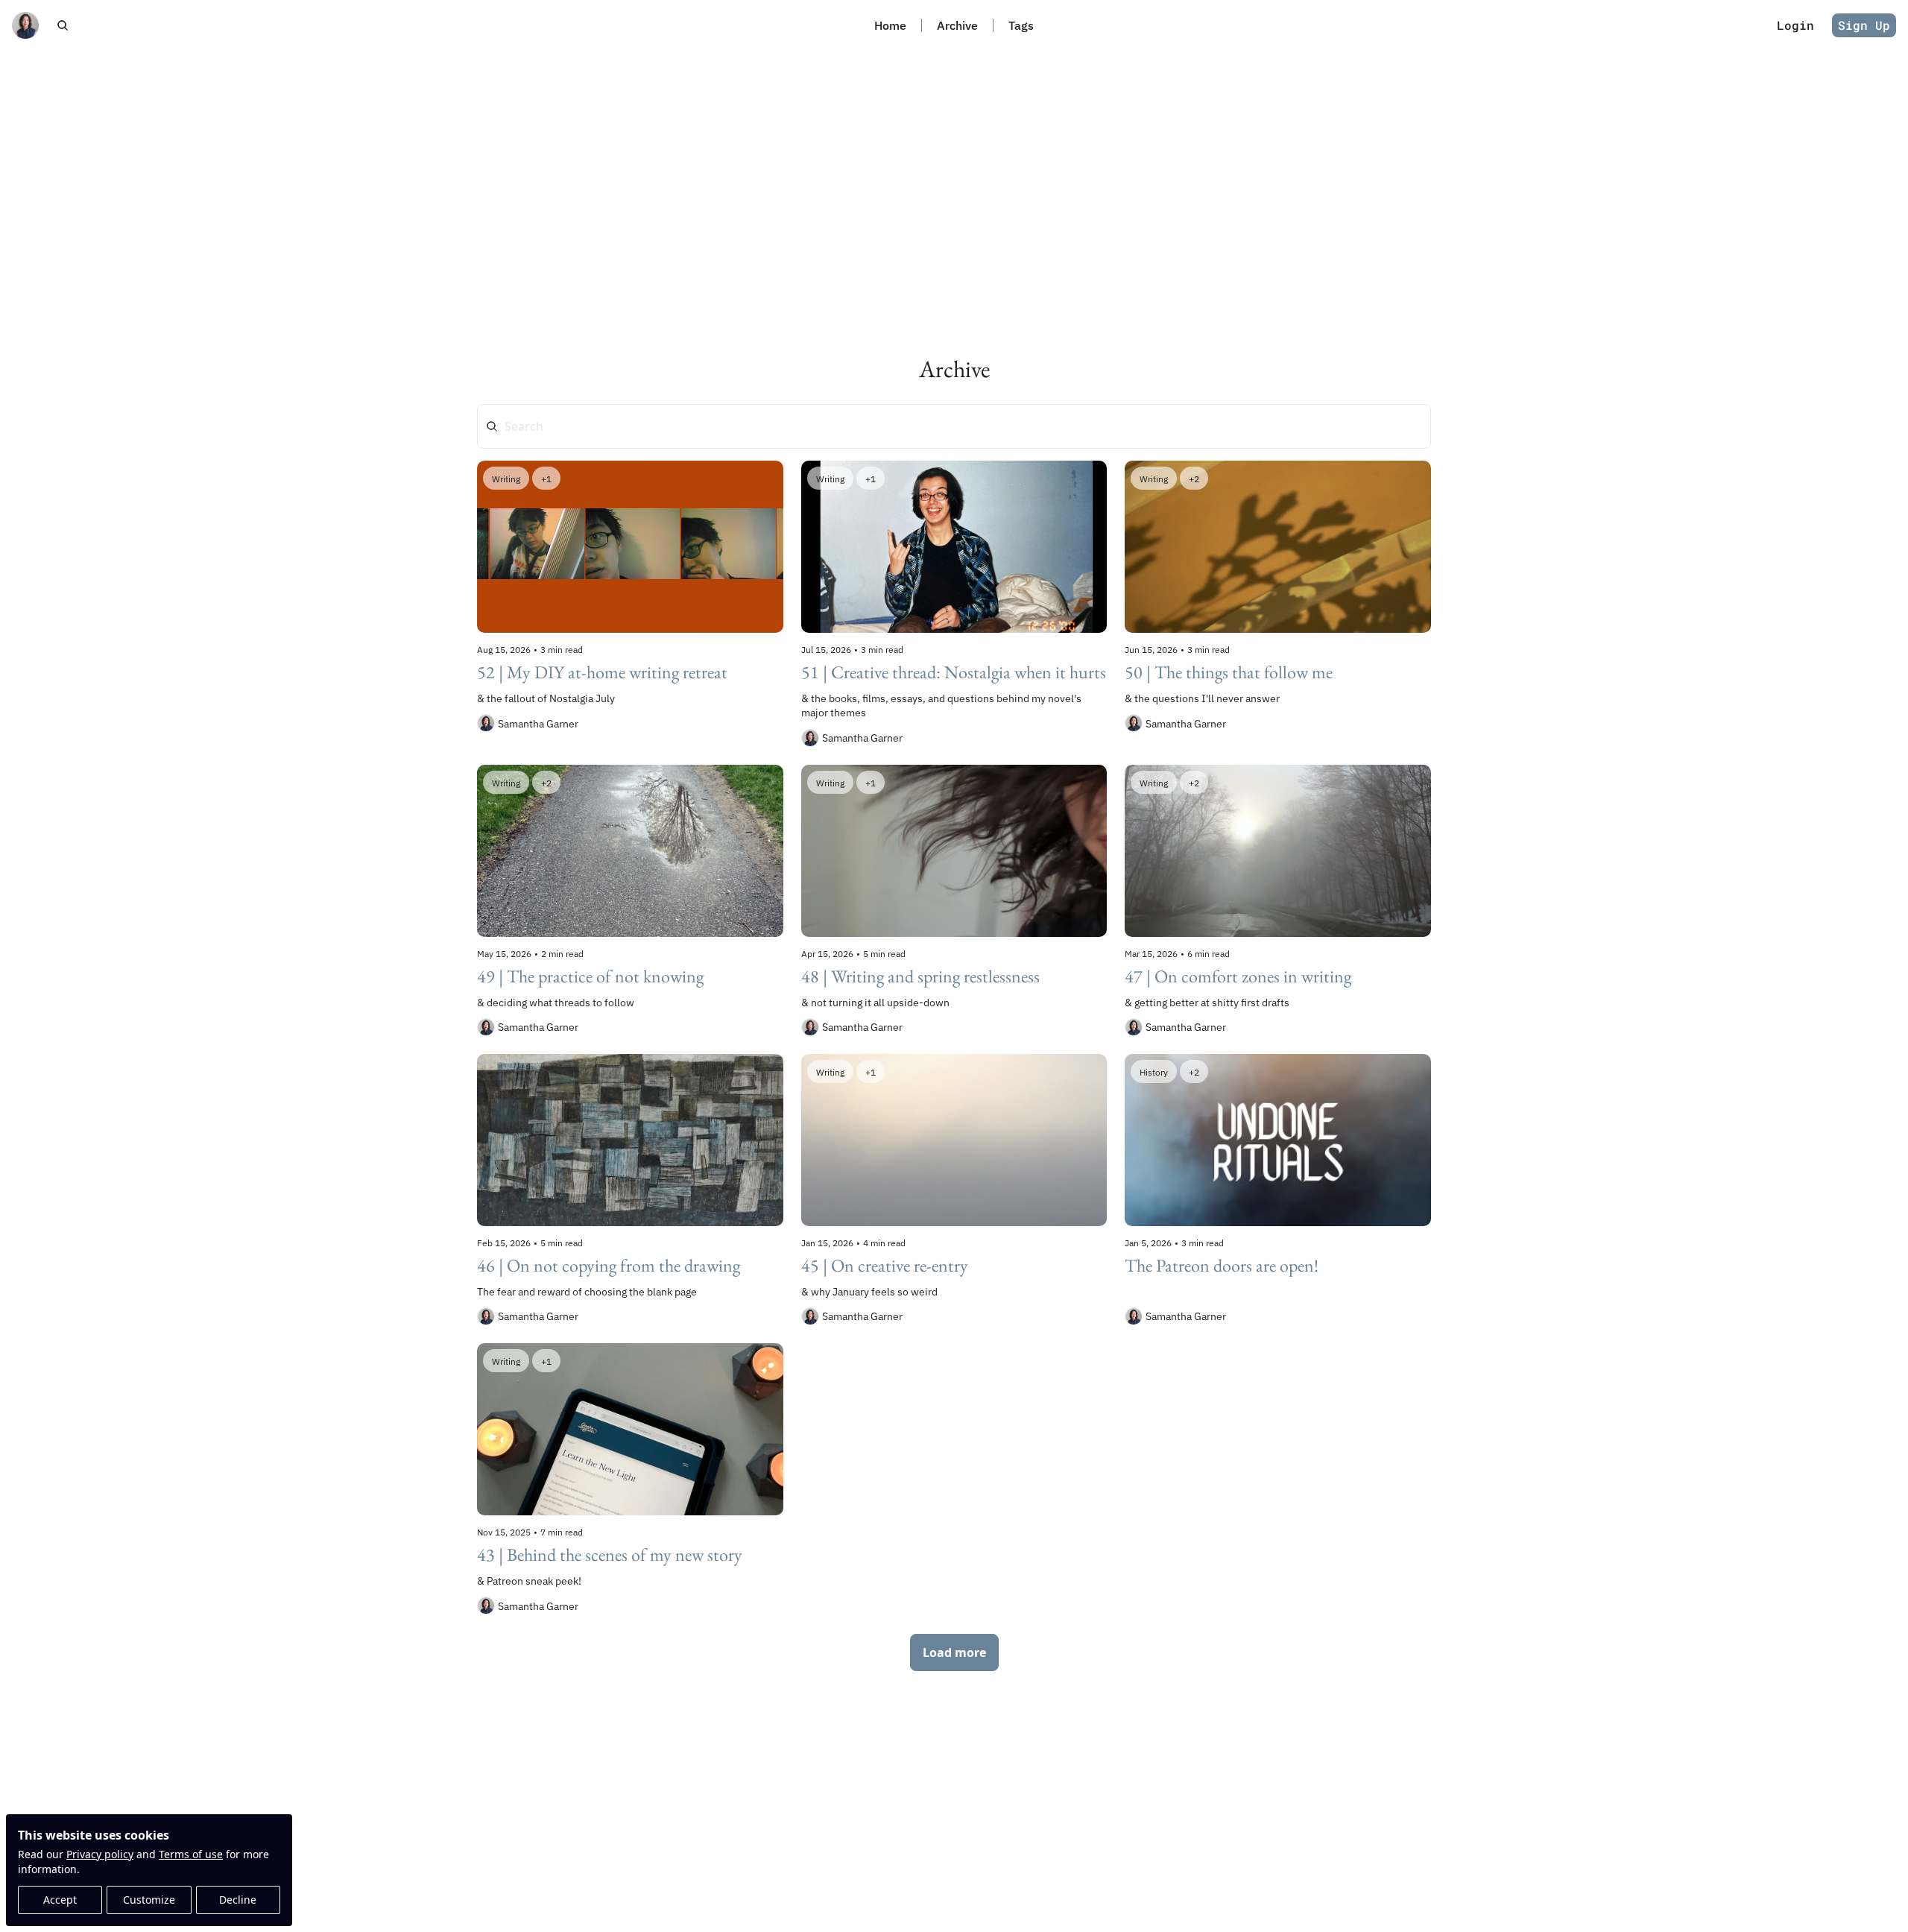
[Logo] (25, 25)
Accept (60, 1900)
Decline (238, 1900)
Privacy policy (100, 1854)
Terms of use (191, 1854)
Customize (149, 1900)
